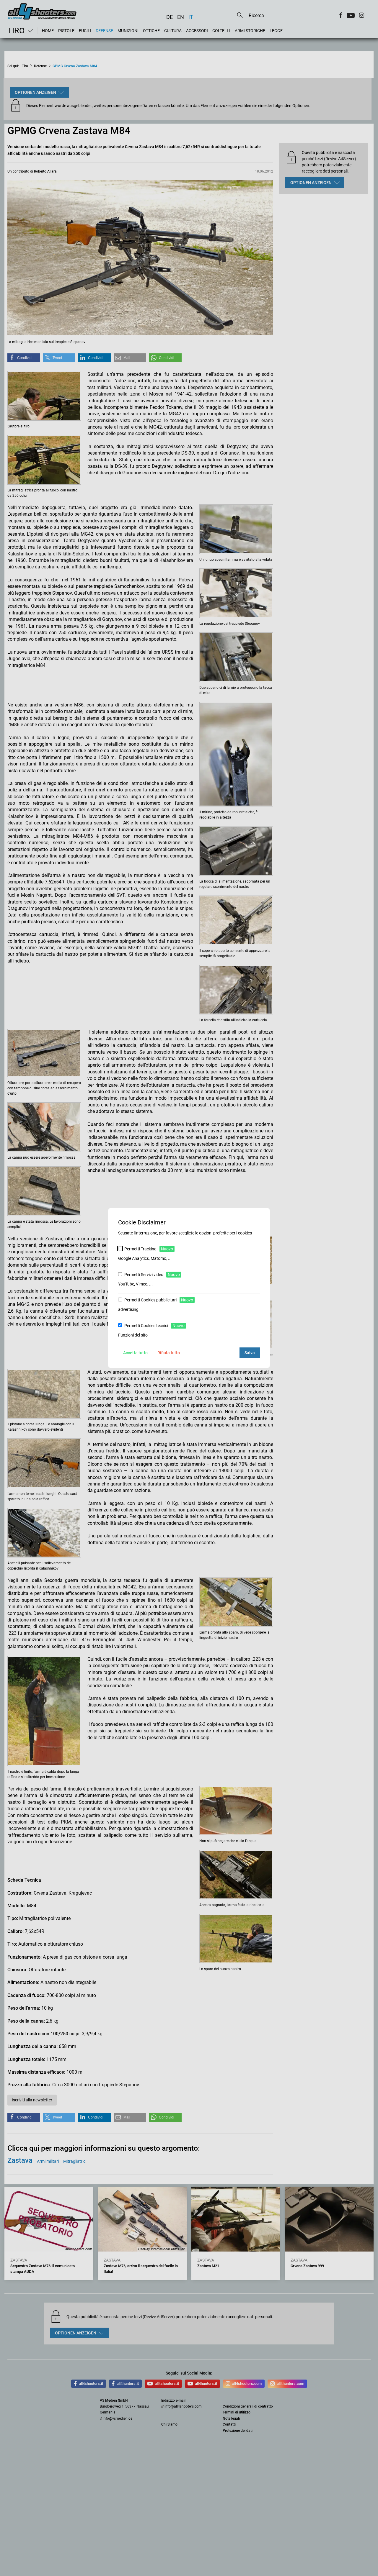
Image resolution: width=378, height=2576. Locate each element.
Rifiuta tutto (169, 1353)
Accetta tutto (135, 1353)
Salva (250, 1353)
